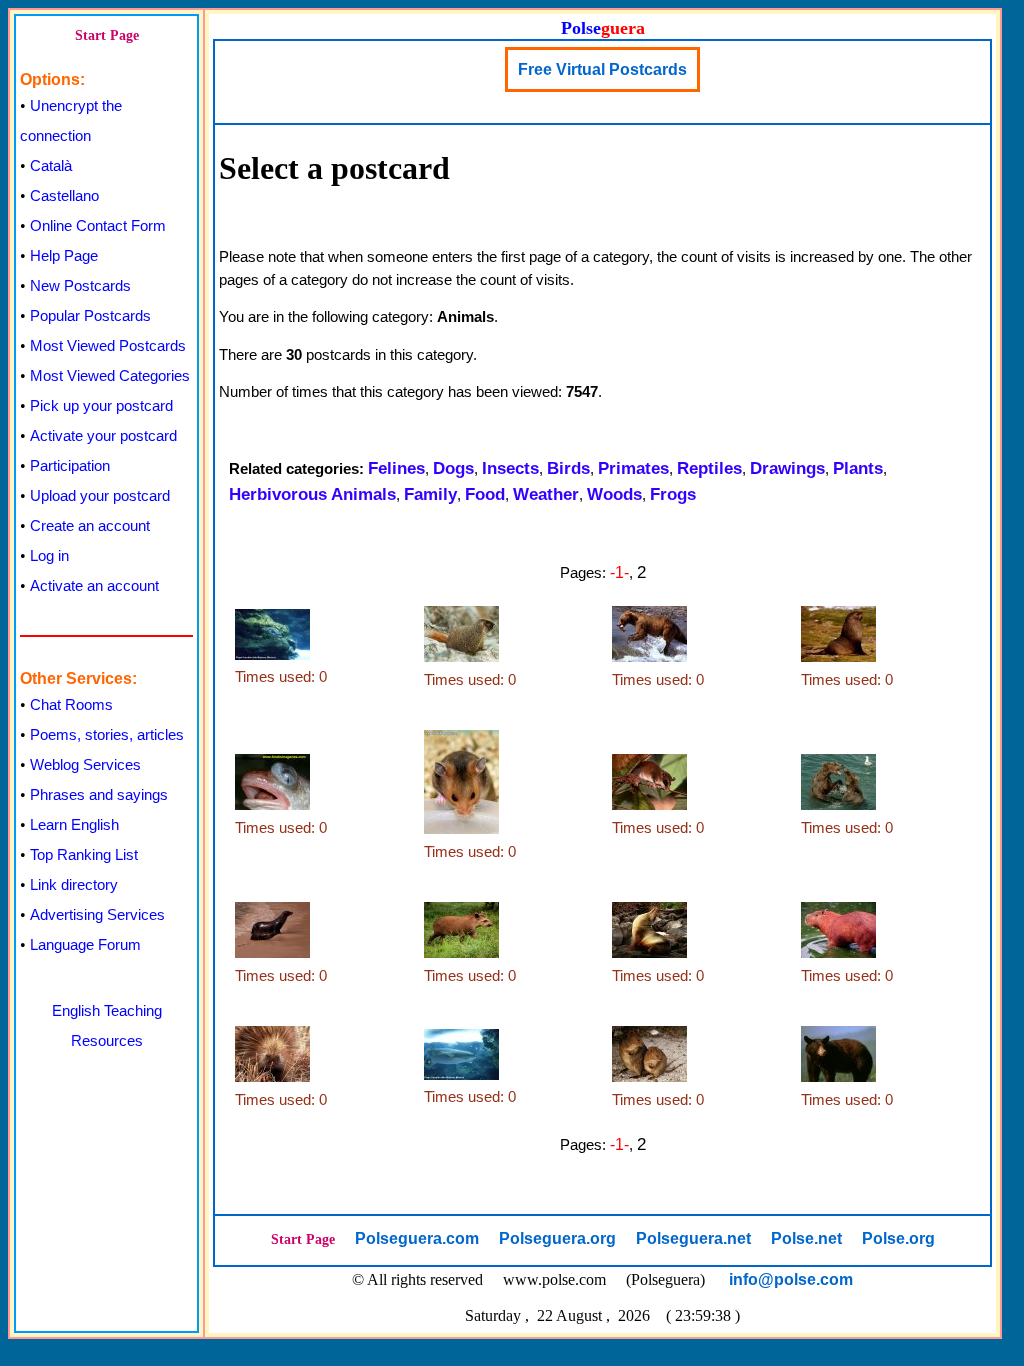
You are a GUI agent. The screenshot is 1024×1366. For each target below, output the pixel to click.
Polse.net (806, 1238)
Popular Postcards (90, 315)
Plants (858, 468)
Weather (546, 494)
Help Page (64, 255)
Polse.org (898, 1238)
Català (51, 165)
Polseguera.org (557, 1238)
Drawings (787, 468)
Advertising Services (97, 914)
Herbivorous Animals (312, 494)
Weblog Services (85, 764)
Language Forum (85, 944)
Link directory (74, 884)
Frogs (673, 494)
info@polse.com (791, 1279)
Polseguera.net (693, 1238)
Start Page (107, 35)
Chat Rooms (71, 704)
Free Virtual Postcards (602, 69)
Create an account (90, 525)
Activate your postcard (103, 435)
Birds (568, 468)
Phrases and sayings (99, 794)
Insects (510, 468)
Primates (633, 468)
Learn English (74, 824)
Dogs (453, 468)
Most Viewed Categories (110, 375)
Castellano (64, 195)
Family (430, 494)
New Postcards (80, 285)
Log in (49, 555)
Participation (70, 465)
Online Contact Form (98, 225)
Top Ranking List (84, 854)
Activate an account (94, 585)
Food (485, 494)
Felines (396, 468)
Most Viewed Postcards (108, 345)
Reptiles (709, 468)
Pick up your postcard (101, 405)
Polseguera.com (417, 1238)
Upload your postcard (100, 495)
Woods (614, 494)
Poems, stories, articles (107, 734)
